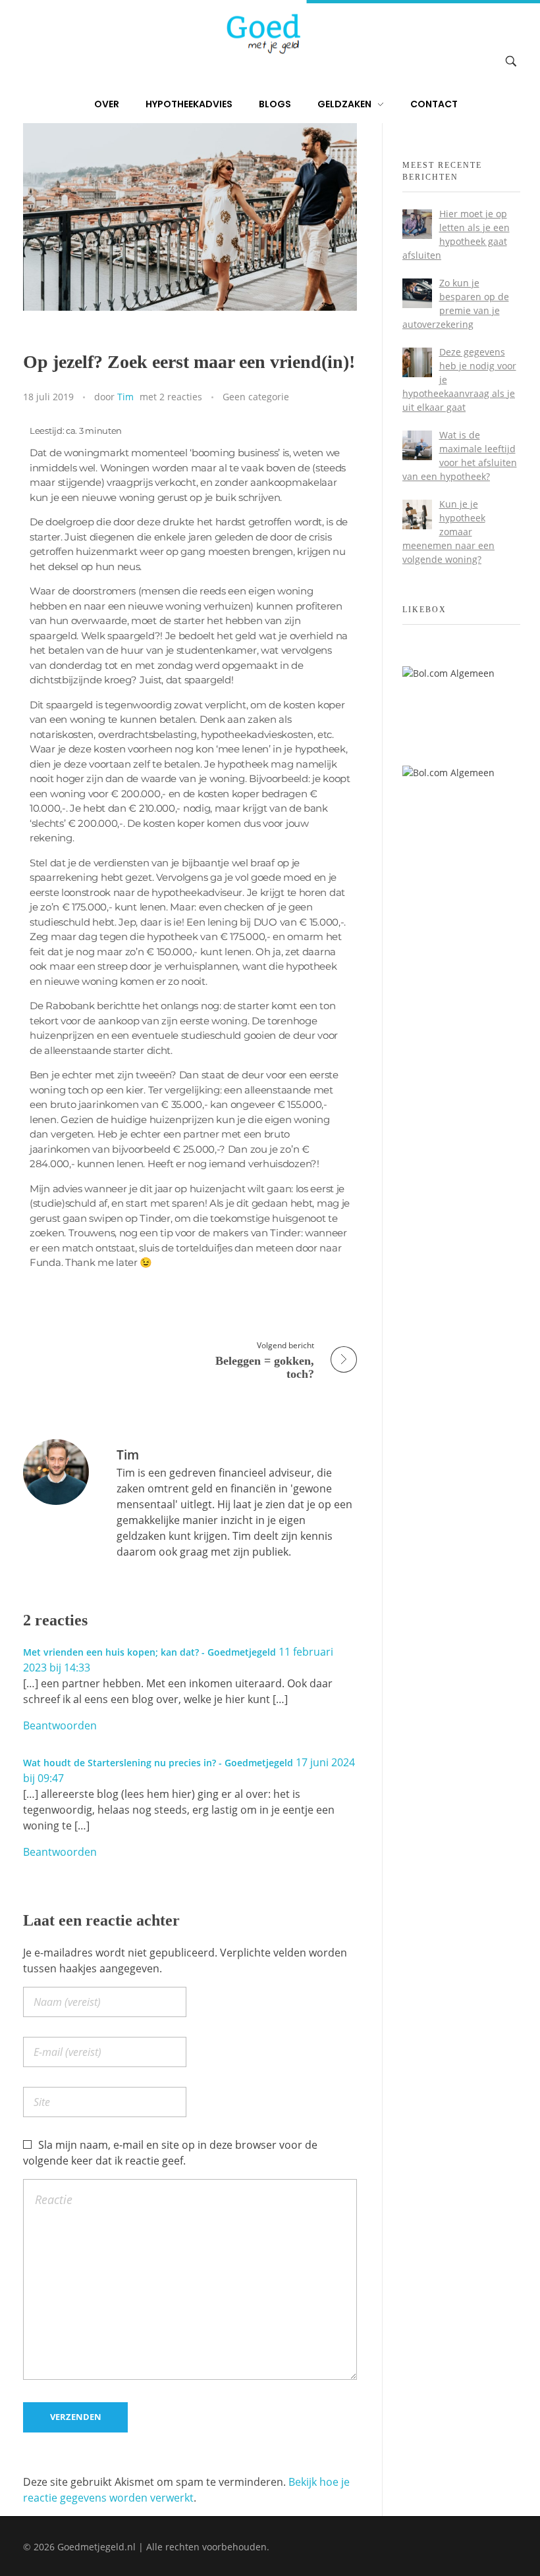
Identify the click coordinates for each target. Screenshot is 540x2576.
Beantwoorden (60, 1725)
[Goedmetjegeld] (263, 34)
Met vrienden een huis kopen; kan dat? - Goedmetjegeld (149, 1652)
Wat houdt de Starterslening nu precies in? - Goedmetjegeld (158, 1763)
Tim (125, 397)
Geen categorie (256, 397)
